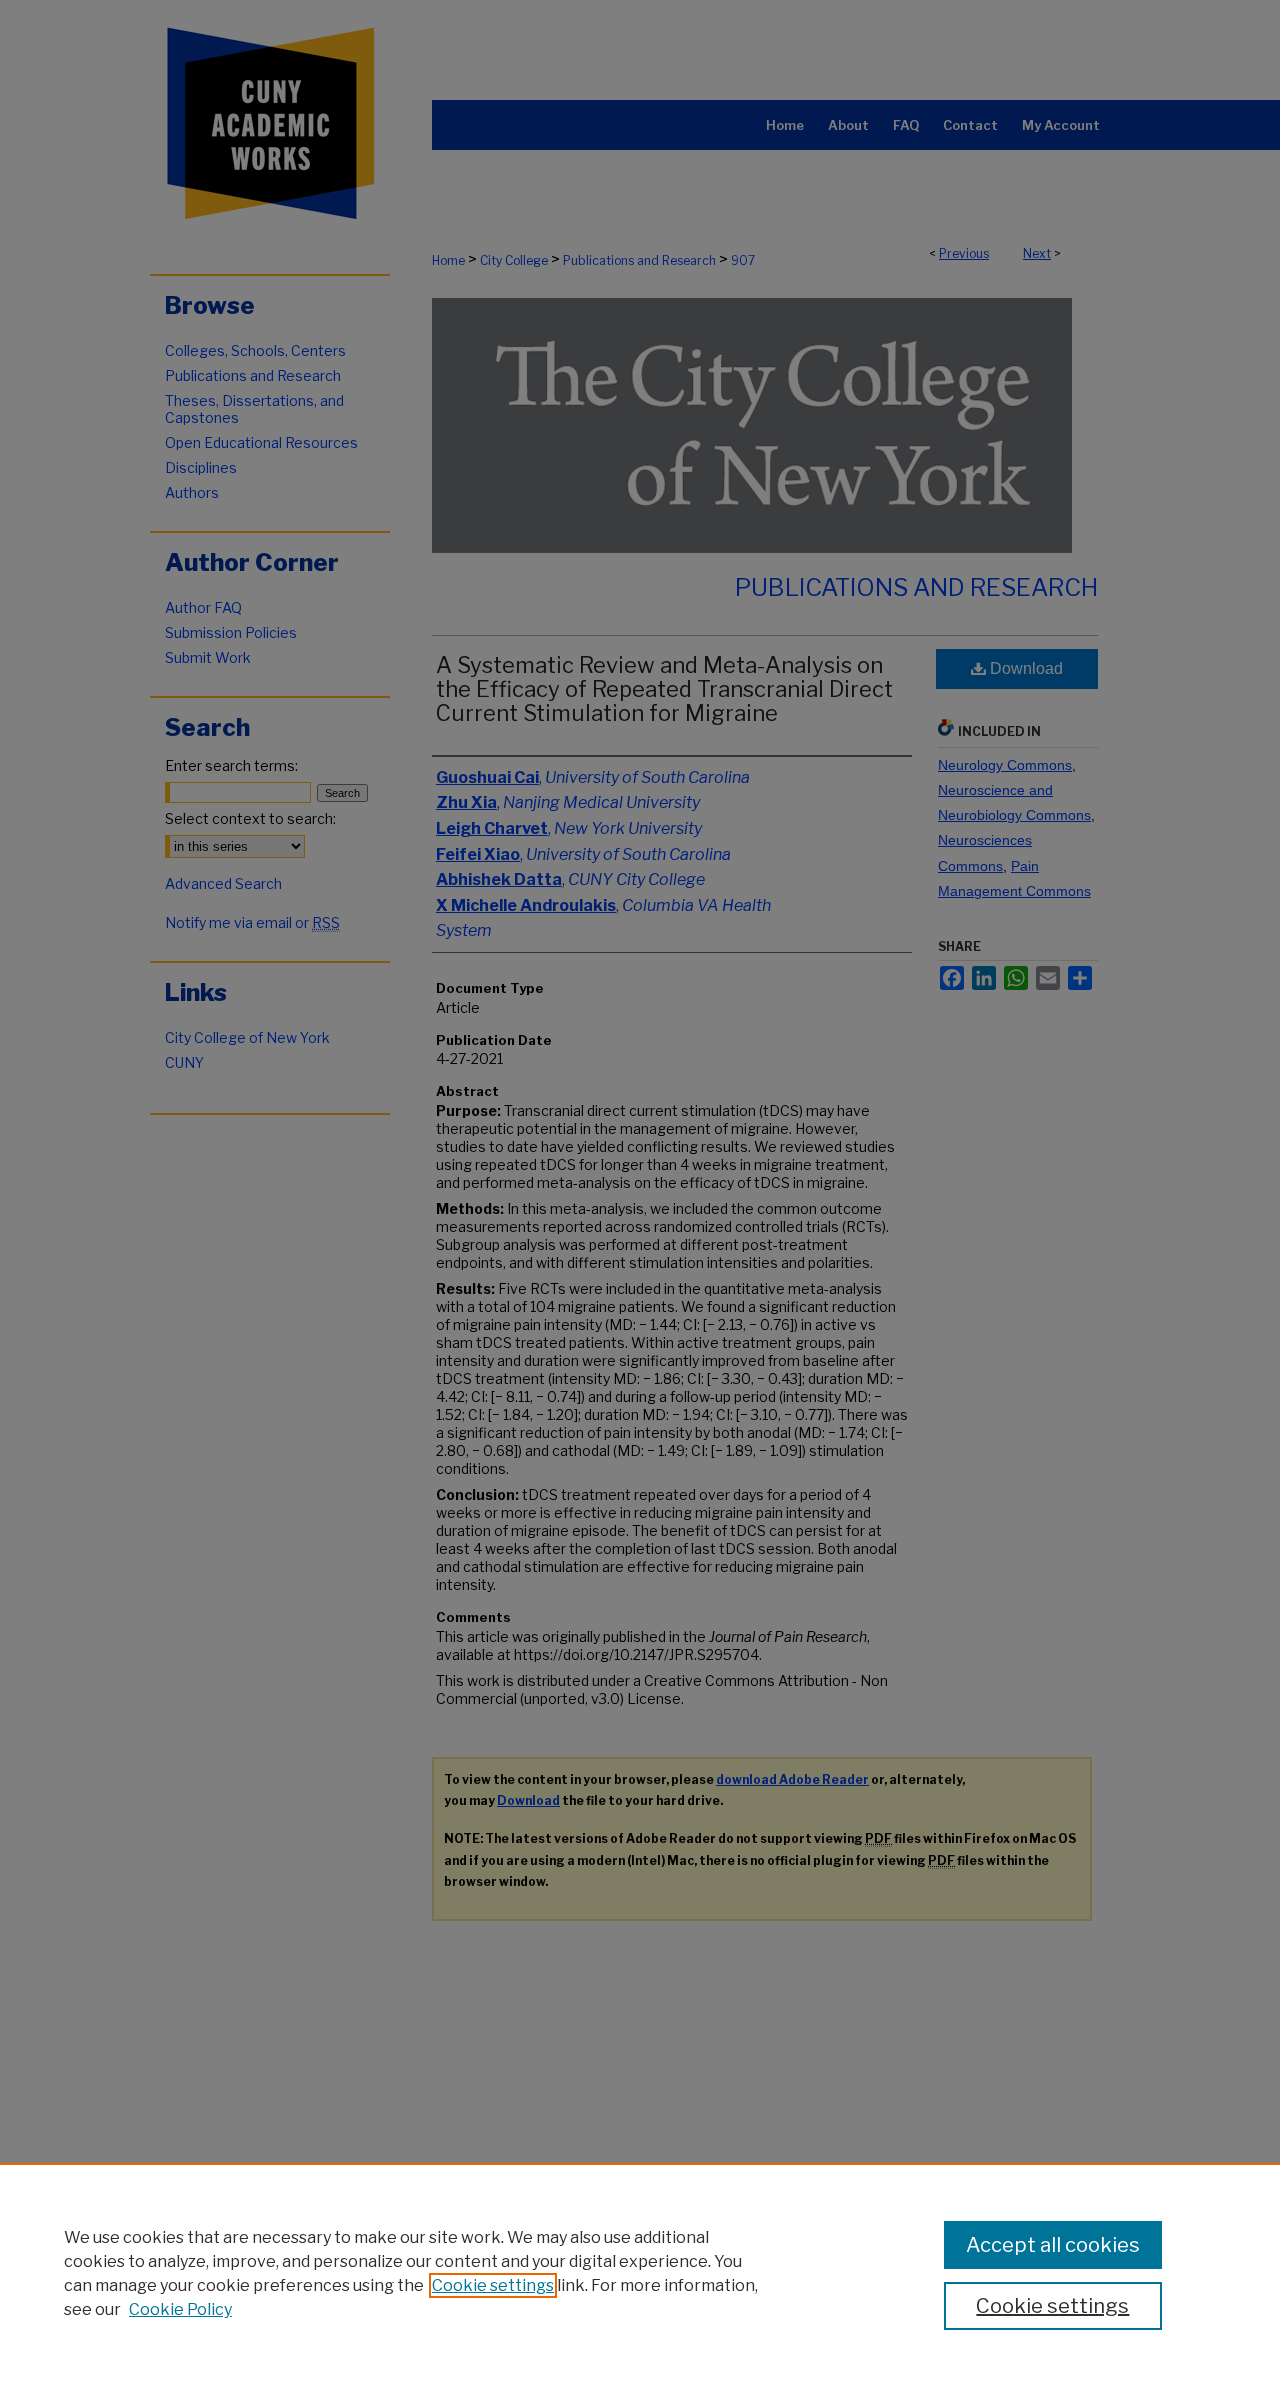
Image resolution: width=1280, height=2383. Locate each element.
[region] (640, 2273)
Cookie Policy (180, 2309)
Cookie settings (493, 2285)
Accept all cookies (1053, 2245)
